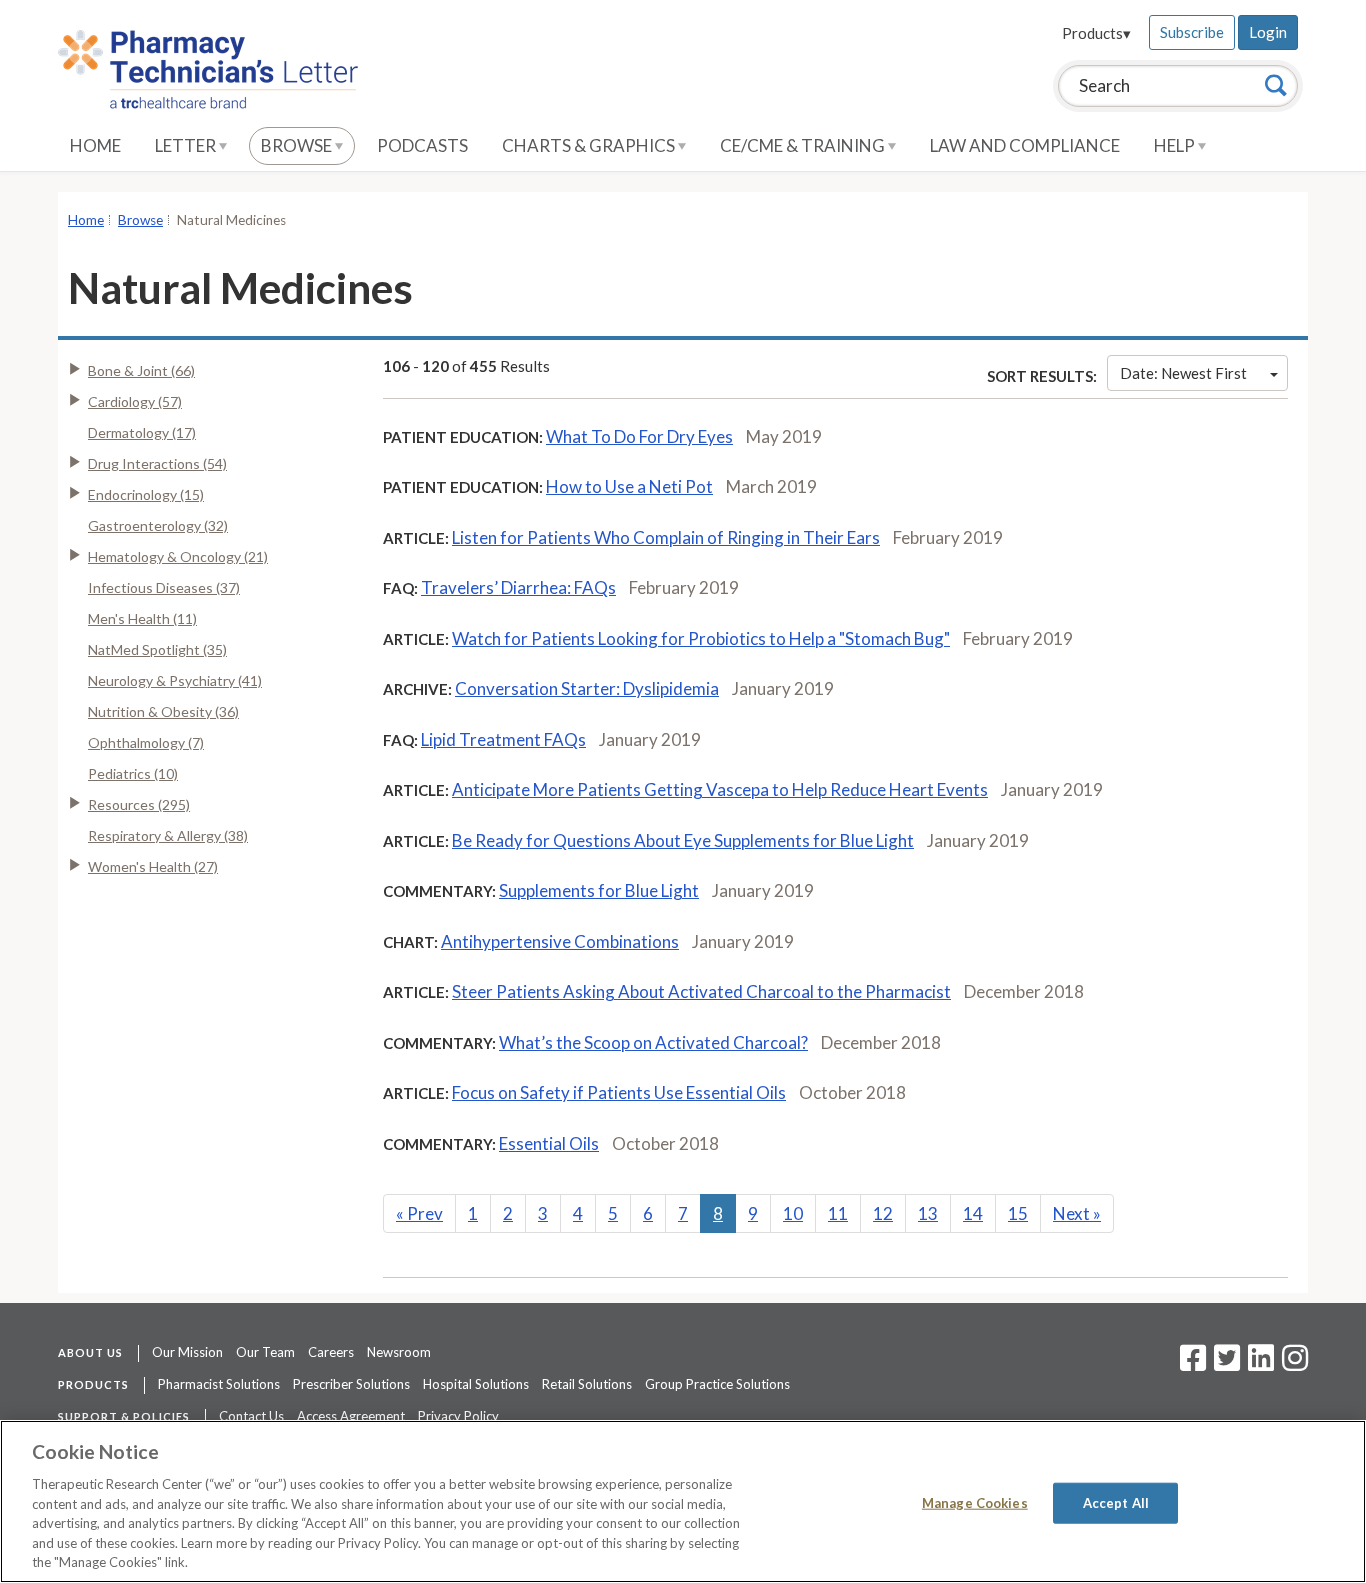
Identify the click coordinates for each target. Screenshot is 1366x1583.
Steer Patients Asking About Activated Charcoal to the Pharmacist (701, 991)
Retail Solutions (587, 1384)
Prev (419, 1213)
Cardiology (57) (135, 401)
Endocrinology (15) (146, 494)
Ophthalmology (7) (146, 742)
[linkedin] (1261, 1364)
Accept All (1116, 1502)
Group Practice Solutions (717, 1384)
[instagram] (1295, 1364)
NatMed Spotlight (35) (157, 649)
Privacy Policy (458, 1416)
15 (1018, 1213)
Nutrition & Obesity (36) (163, 711)
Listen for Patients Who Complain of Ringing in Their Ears (666, 537)
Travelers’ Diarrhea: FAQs (518, 587)
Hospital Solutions (476, 1384)
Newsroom (399, 1352)
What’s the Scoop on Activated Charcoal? (653, 1042)
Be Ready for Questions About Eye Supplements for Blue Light (683, 840)
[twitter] (1224, 1364)
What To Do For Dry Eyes (639, 436)
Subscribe (1192, 32)
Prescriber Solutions (351, 1384)
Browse (298, 145)
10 (793, 1213)
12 (883, 1213)
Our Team (265, 1352)
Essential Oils (549, 1143)
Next (1077, 1213)
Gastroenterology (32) (158, 525)
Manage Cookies (975, 1502)
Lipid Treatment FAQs (503, 739)
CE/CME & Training (804, 145)
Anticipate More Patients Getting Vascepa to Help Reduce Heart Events (720, 789)
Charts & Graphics (590, 145)
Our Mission (187, 1352)
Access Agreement (351, 1416)
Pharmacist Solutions (219, 1384)
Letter (187, 145)
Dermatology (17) (142, 432)
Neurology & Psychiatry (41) (175, 680)
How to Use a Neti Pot (629, 486)
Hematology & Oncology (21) (178, 556)
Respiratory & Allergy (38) (168, 835)
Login (1268, 32)
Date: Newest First (1183, 373)
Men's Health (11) (142, 618)
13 (928, 1213)
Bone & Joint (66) (141, 370)
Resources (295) (139, 804)
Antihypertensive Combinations (560, 941)
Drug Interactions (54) (157, 463)
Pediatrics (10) (133, 773)
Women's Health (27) (153, 866)
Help (1176, 145)
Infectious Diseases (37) (164, 587)
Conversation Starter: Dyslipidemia (587, 688)
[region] (683, 1501)
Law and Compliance (1025, 145)
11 (838, 1213)
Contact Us (251, 1416)
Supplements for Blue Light (599, 890)
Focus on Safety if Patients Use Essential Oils (619, 1092)
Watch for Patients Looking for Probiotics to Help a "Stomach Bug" (701, 638)
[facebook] (1193, 1364)
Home (95, 145)
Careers (331, 1352)
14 (973, 1213)
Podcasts (422, 145)
